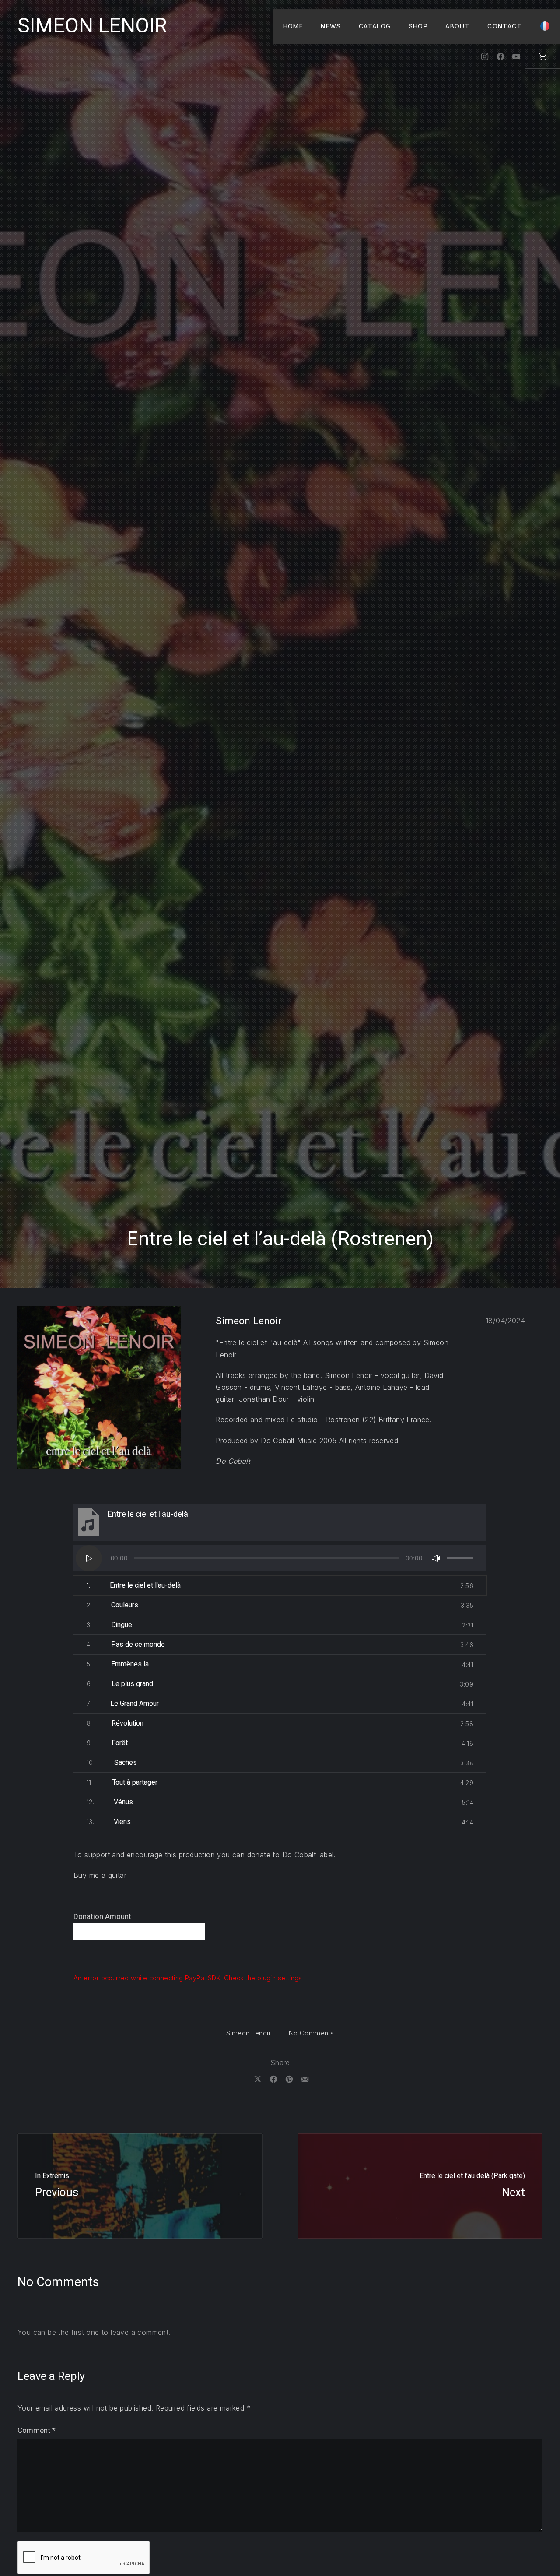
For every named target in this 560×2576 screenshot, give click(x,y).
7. (123, 1704)
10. (112, 1763)
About (458, 26)
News (331, 26)
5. (118, 1664)
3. (109, 1625)
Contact (505, 26)
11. (122, 1782)
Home (293, 26)
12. (110, 1802)
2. (112, 1605)
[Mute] (436, 1558)
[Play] (89, 1558)
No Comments (311, 2033)
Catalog (375, 26)
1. (134, 1585)
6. (120, 1684)
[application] (280, 1558)
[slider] (460, 1558)
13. (109, 1822)
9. (107, 1743)
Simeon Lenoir (248, 2033)
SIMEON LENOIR (92, 26)
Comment (37, 2430)
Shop (418, 26)
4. (126, 1645)
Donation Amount (102, 1917)
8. (115, 1723)
